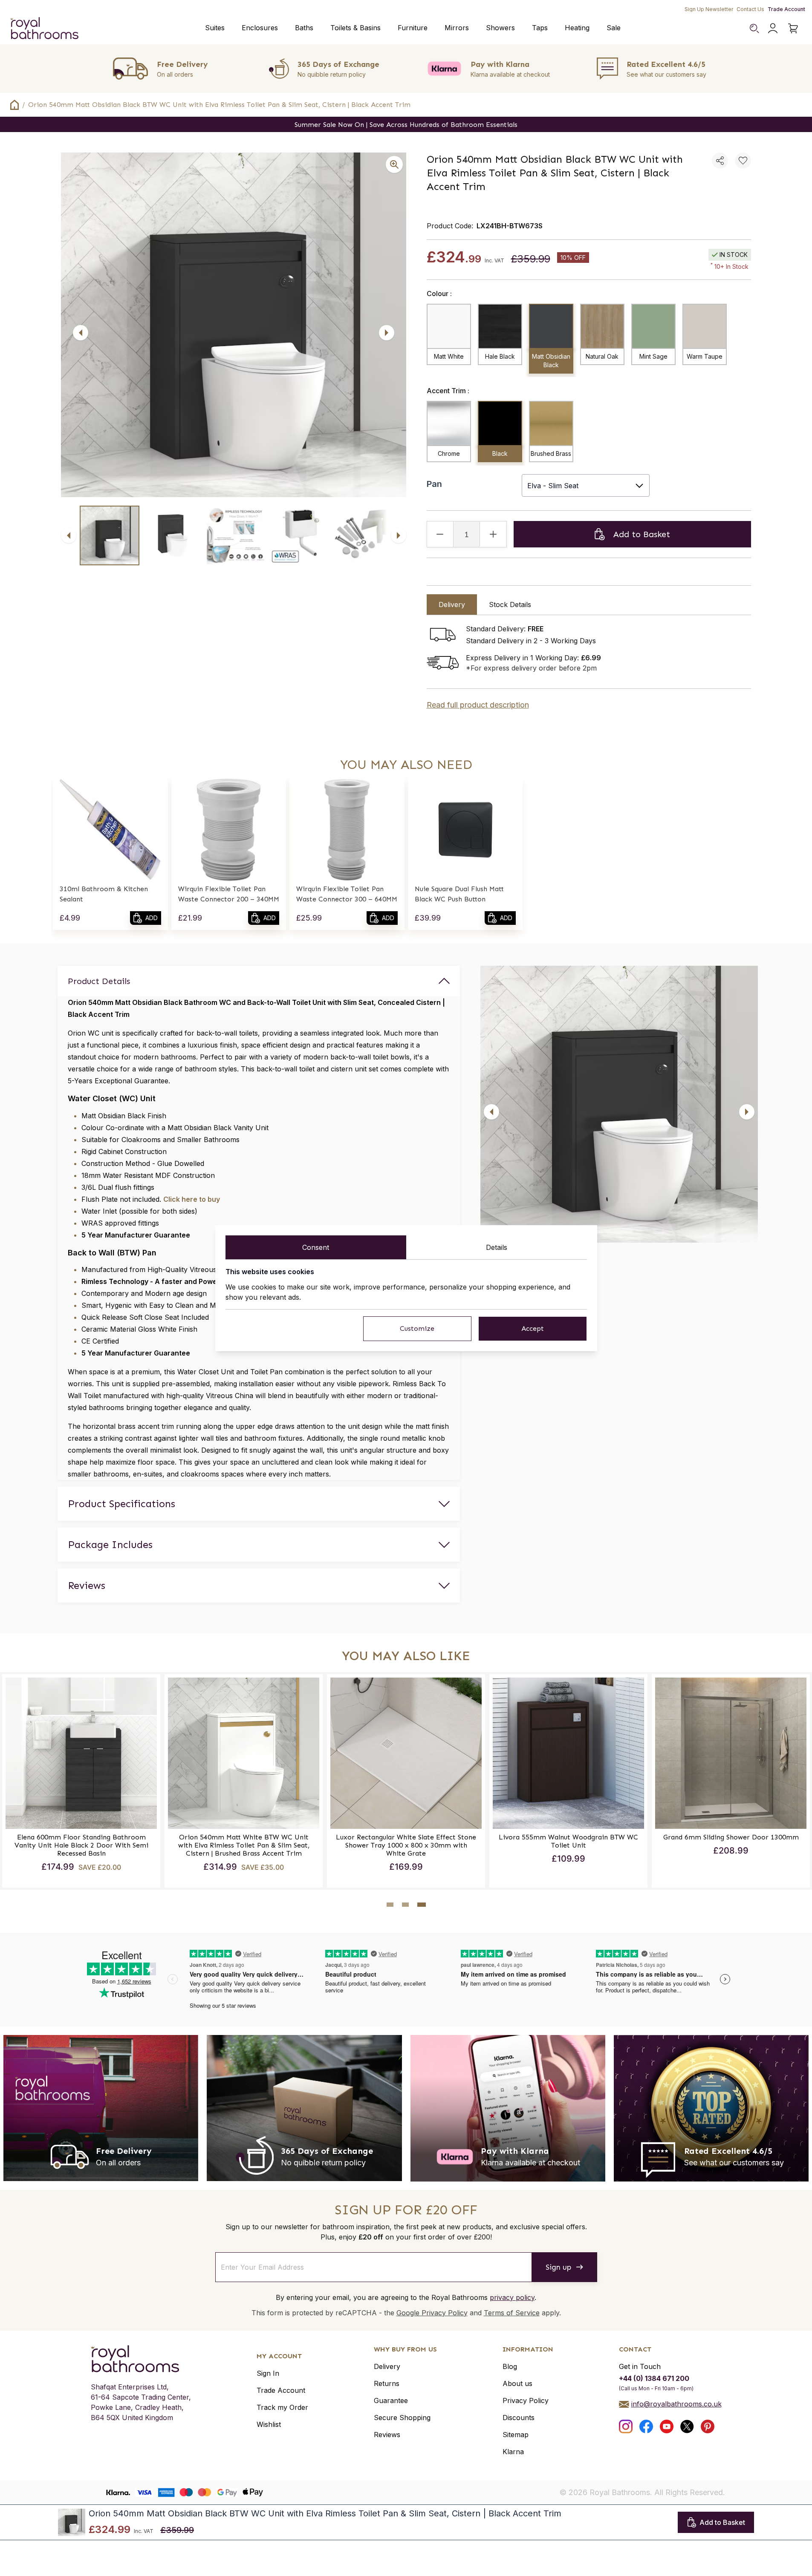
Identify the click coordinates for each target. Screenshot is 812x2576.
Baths (304, 28)
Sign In (268, 2373)
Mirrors (457, 28)
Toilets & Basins (355, 28)
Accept (533, 1328)
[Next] (387, 333)
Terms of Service (512, 2313)
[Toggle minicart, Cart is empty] (793, 28)
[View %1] (110, 535)
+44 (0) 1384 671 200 (654, 2378)
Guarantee (391, 2400)
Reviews (387, 2435)
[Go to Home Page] (14, 105)
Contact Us (750, 9)
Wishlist (269, 2424)
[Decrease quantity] (440, 534)
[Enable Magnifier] (394, 164)
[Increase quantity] (493, 534)
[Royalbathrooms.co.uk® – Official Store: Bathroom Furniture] (44, 28)
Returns (387, 2383)
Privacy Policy (526, 2400)
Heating (577, 28)
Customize (417, 1328)
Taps (540, 28)
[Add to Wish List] (743, 161)
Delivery (387, 2366)
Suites (215, 28)
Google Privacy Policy (432, 2313)
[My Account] (773, 28)
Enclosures (260, 28)
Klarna (513, 2452)
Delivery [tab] (452, 604)
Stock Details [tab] (510, 604)
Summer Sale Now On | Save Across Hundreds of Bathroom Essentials (406, 125)
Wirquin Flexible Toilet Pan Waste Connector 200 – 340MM (229, 894)
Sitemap (516, 2435)
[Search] (754, 28)
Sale (614, 28)
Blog (510, 2366)
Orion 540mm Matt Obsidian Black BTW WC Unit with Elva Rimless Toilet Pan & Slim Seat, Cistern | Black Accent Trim (219, 105)
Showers (500, 28)
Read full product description (478, 705)
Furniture (413, 28)
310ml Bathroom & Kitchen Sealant (104, 894)
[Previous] (81, 333)
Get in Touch (640, 2366)
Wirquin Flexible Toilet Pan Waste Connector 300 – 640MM (347, 894)
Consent (316, 1247)
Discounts (519, 2418)
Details (497, 1247)
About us (517, 2383)
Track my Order (282, 2407)
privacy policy (512, 2297)
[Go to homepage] (141, 2359)
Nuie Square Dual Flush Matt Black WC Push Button (459, 894)
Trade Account (786, 9)
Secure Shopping (402, 2418)
